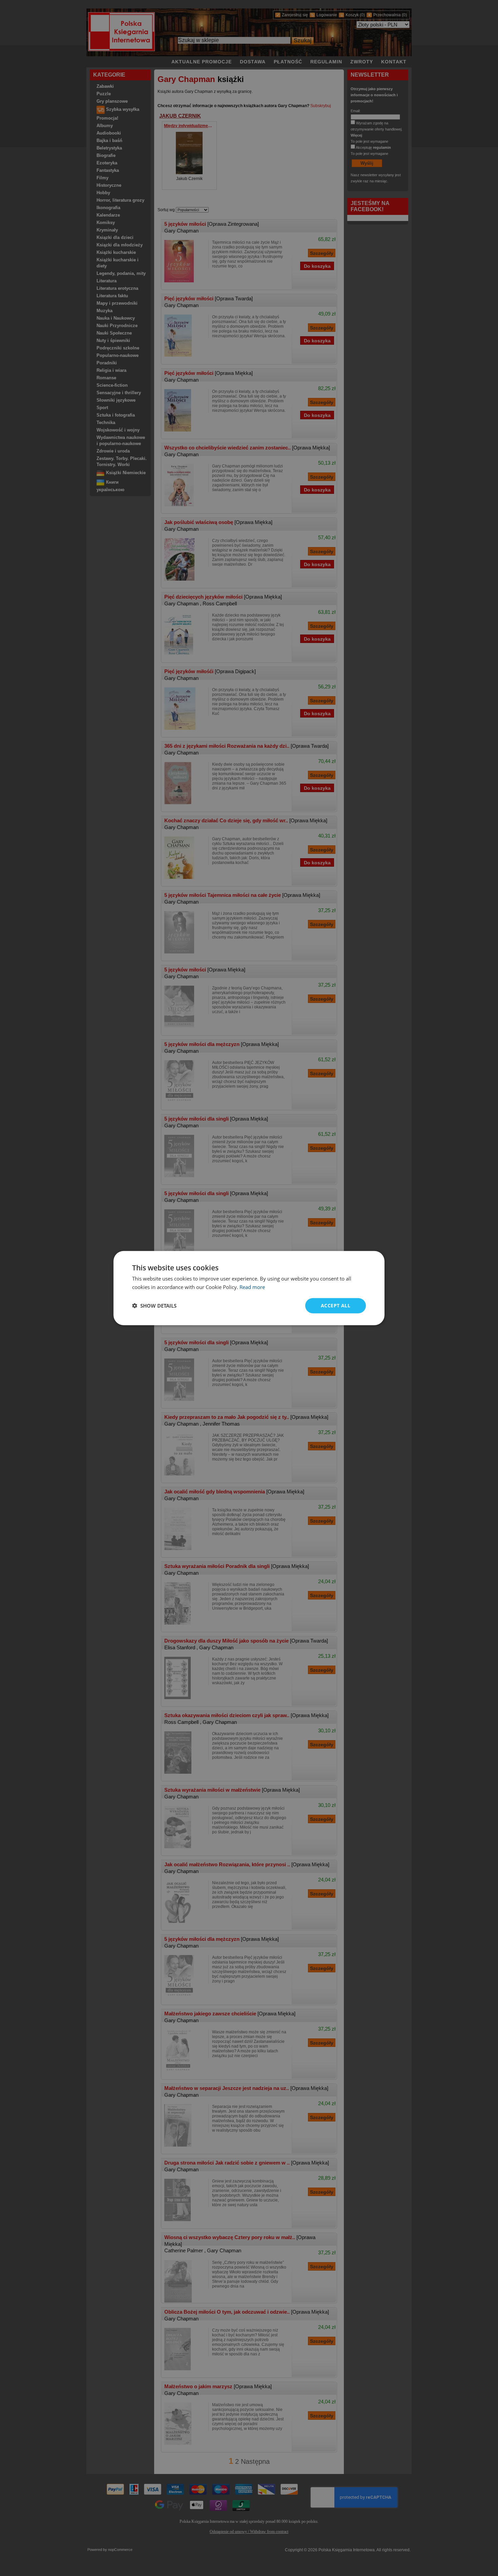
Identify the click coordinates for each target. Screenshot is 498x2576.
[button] (154, 1306)
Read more (252, 1287)
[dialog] (249, 1288)
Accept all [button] (336, 1305)
